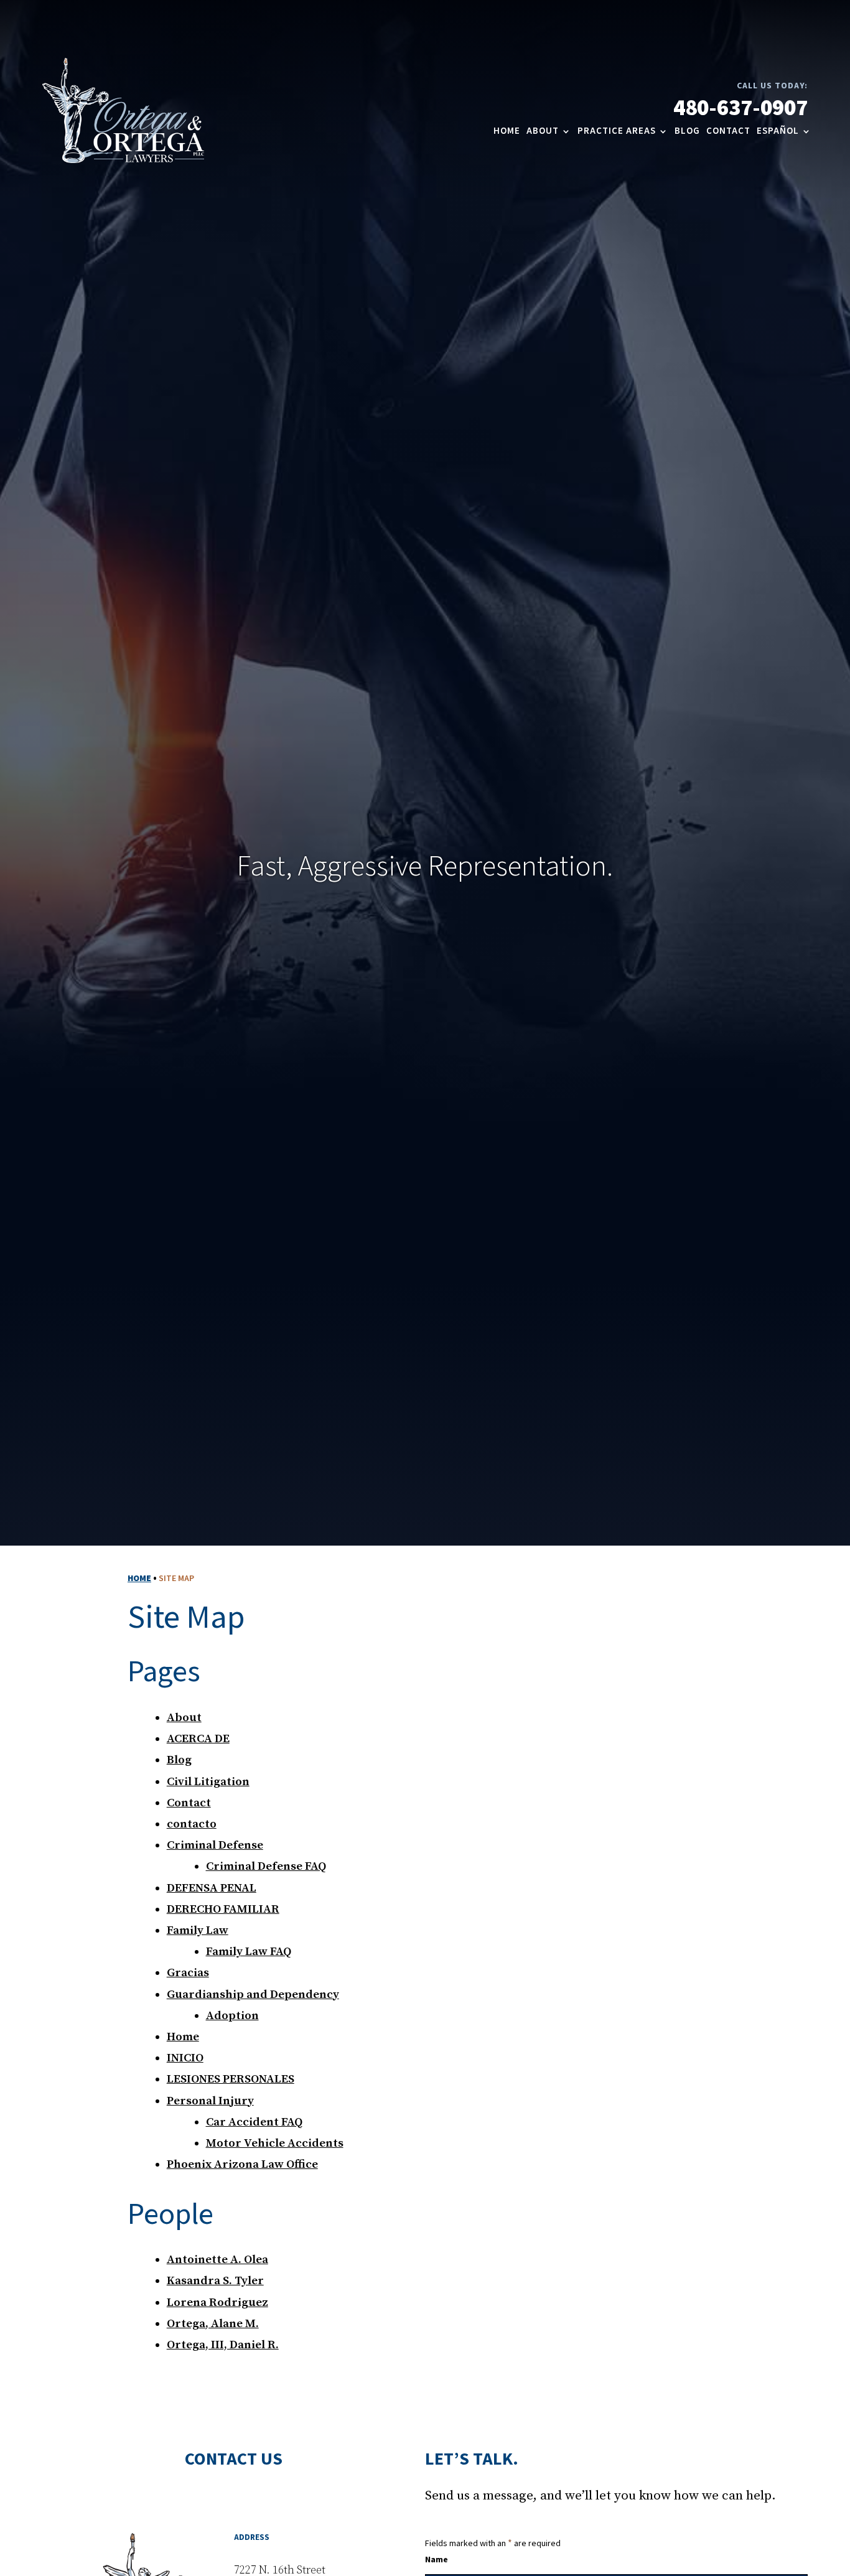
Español (778, 131)
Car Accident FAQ (254, 2122)
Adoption (232, 2016)
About (184, 1718)
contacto (192, 1824)
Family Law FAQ (249, 1952)
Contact (728, 131)
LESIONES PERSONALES (231, 2079)
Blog (687, 131)
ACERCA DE (198, 1739)
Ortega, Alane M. (213, 2324)
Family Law (198, 1930)
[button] (788, 2541)
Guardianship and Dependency (253, 1995)
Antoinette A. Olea (217, 2260)
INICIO (185, 2058)
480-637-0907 (740, 109)
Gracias (188, 1973)
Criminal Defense (215, 1845)
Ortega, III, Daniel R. (223, 2345)
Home (507, 131)
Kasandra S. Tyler (215, 2281)
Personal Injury (210, 2101)
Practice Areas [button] (617, 131)
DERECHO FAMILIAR (223, 1909)
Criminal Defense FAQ (266, 1866)
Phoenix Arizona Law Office (242, 2164)
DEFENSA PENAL (212, 1888)
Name (437, 2560)
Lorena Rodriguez (217, 2303)
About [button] (543, 131)
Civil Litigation (208, 1782)
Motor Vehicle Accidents (275, 2143)
